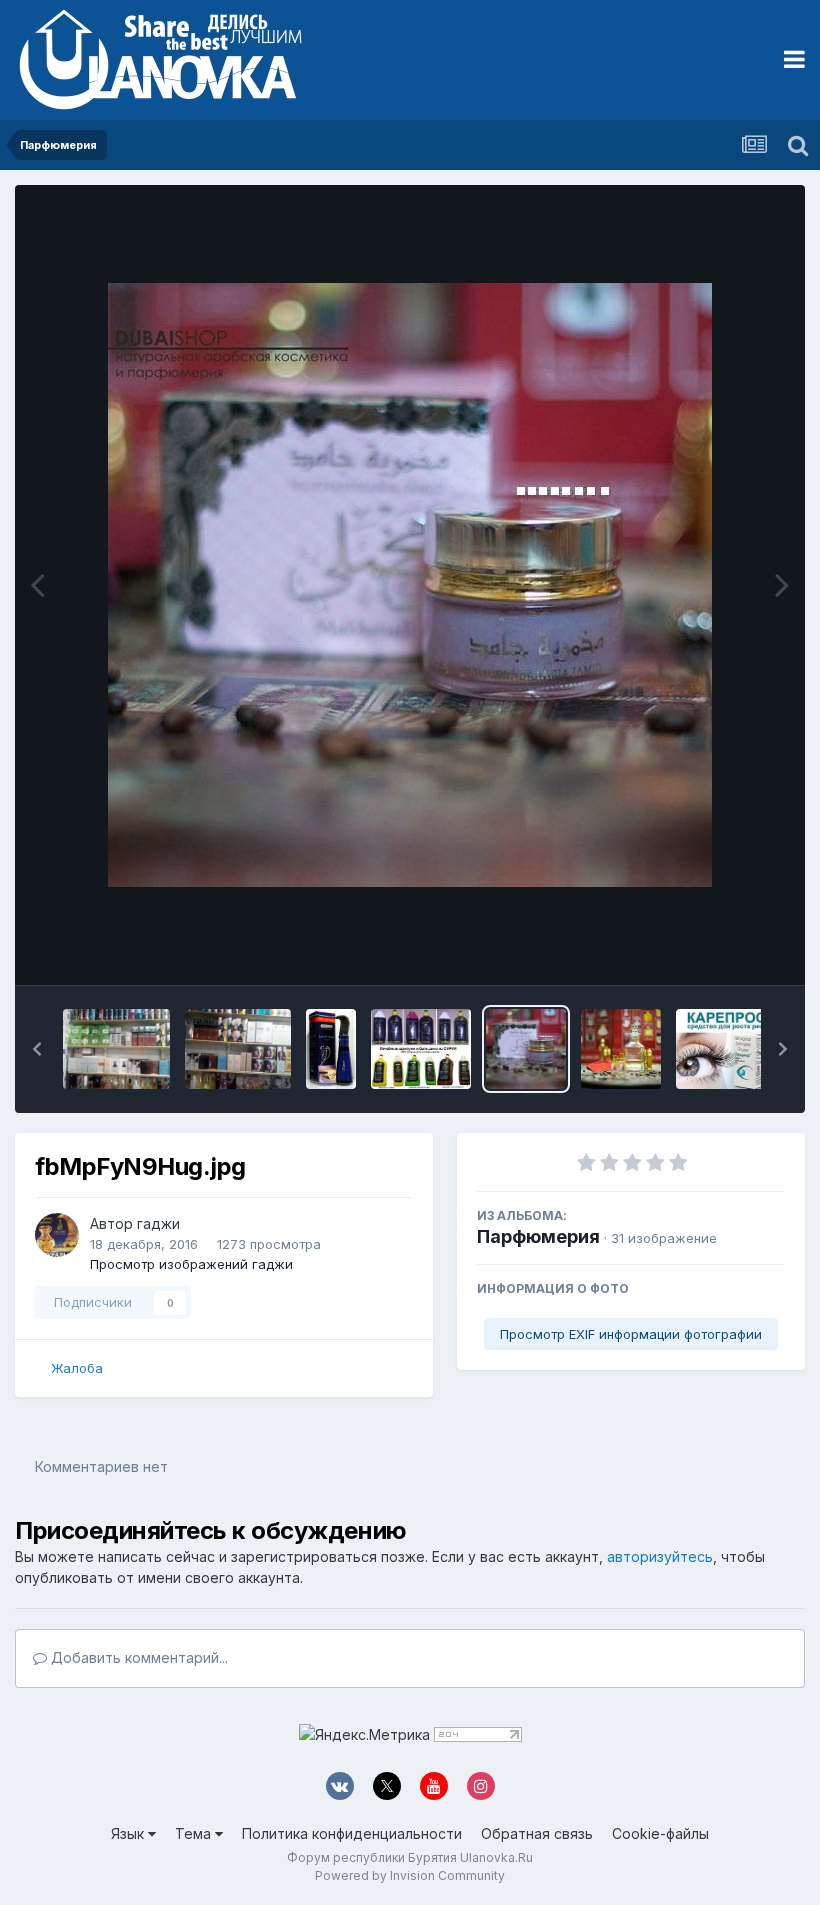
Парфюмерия (538, 1236)
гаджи (158, 1223)
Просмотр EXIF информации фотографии (631, 1334)
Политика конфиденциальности (352, 1833)
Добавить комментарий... (137, 1657)
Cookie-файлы (660, 1833)
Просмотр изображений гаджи (191, 1264)
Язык (129, 1833)
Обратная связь (537, 1833)
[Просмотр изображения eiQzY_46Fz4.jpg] (621, 1049)
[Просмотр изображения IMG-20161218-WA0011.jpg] (238, 1049)
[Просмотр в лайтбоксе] (410, 585)
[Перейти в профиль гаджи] (57, 1235)
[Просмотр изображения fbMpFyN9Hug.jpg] (526, 1049)
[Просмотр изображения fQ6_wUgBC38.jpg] (421, 1049)
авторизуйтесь (660, 1556)
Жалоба (77, 1368)
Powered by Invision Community (410, 1875)
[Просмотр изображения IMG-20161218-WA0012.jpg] (116, 1049)
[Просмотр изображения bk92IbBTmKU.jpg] (731, 1049)
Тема (195, 1833)
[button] (37, 1049)
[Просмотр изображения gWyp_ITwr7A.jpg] (330, 1049)
